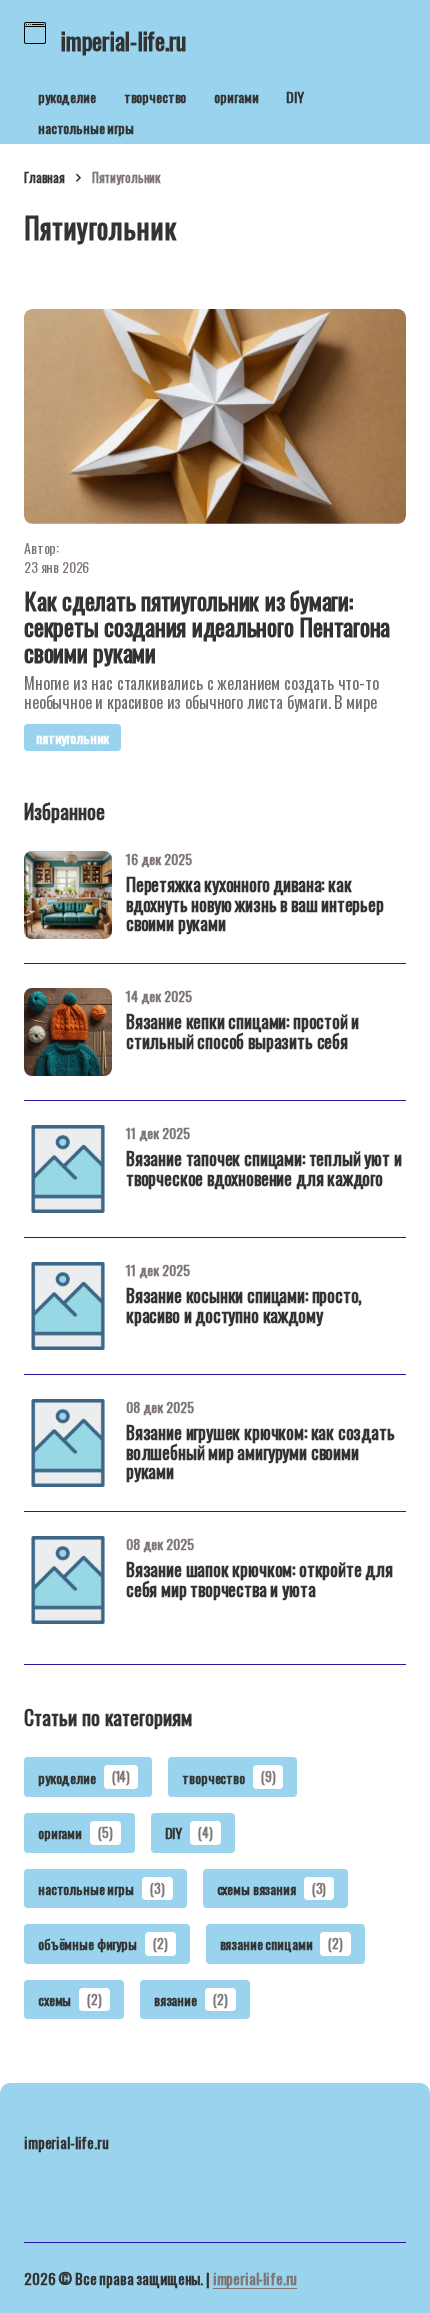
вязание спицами (282, 1943)
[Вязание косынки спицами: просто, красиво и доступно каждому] (68, 1306)
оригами (236, 96)
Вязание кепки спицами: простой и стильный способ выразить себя (242, 1033)
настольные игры (86, 127)
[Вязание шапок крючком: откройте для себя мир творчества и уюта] (68, 1580)
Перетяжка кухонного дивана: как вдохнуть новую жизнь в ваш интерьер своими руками (255, 906)
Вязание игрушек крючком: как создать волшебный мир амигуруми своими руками (260, 1454)
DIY (295, 96)
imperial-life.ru (255, 2278)
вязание (191, 1999)
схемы (70, 1999)
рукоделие (67, 96)
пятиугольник (72, 737)
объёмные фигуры (103, 1943)
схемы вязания (272, 1888)
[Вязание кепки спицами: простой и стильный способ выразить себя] (68, 1032)
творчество (155, 96)
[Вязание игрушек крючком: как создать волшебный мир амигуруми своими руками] (68, 1443)
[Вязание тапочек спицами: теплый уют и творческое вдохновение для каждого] (68, 1169)
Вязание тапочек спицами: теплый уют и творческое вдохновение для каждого (263, 1170)
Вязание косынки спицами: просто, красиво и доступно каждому (244, 1307)
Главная (44, 177)
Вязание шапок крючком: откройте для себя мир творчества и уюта (259, 1581)
